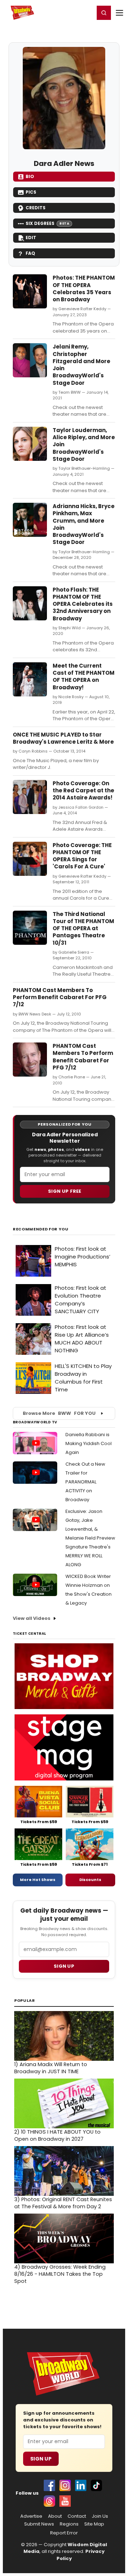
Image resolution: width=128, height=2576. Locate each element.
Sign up (64, 1966)
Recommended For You (41, 1229)
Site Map (94, 2524)
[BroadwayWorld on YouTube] (65, 2501)
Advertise (31, 2516)
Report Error (64, 2533)
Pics (31, 192)
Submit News (39, 2524)
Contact (77, 2516)
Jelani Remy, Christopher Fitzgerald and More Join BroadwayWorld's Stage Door (81, 365)
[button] (104, 13)
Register (66, 12)
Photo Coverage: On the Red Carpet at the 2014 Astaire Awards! (83, 791)
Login (86, 12)
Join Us (100, 2516)
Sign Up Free (65, 1191)
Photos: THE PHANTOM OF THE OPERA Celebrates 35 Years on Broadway (84, 289)
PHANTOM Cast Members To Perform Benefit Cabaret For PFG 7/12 (60, 997)
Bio (30, 176)
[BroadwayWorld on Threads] (49, 2501)
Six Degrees (47, 223)
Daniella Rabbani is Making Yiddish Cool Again (89, 1443)
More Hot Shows (38, 1880)
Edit (31, 238)
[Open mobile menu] (119, 13)
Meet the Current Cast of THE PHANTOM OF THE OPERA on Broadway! (84, 677)
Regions (69, 2524)
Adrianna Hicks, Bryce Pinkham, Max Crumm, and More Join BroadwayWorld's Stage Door (84, 524)
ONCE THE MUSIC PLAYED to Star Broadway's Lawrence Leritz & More (63, 738)
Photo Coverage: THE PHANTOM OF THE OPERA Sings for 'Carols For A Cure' (82, 856)
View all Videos (32, 1618)
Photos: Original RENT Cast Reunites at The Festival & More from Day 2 (63, 2203)
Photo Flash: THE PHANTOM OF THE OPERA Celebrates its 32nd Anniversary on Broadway (83, 604)
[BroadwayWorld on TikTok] (96, 2485)
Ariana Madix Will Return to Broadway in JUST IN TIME (51, 2068)
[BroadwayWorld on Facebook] (49, 2485)
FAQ (30, 253)
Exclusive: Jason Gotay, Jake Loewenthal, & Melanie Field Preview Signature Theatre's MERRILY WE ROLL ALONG (90, 1538)
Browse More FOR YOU (59, 1413)
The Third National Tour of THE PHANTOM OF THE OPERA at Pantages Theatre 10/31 (83, 928)
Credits (36, 208)
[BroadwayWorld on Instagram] (65, 2485)
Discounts (90, 1880)
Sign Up (41, 2459)
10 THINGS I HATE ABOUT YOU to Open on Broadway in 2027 (57, 2135)
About (55, 2516)
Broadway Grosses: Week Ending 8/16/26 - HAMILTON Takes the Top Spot (60, 2274)
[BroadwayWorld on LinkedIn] (81, 2485)
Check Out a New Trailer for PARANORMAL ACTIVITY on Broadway (85, 1482)
